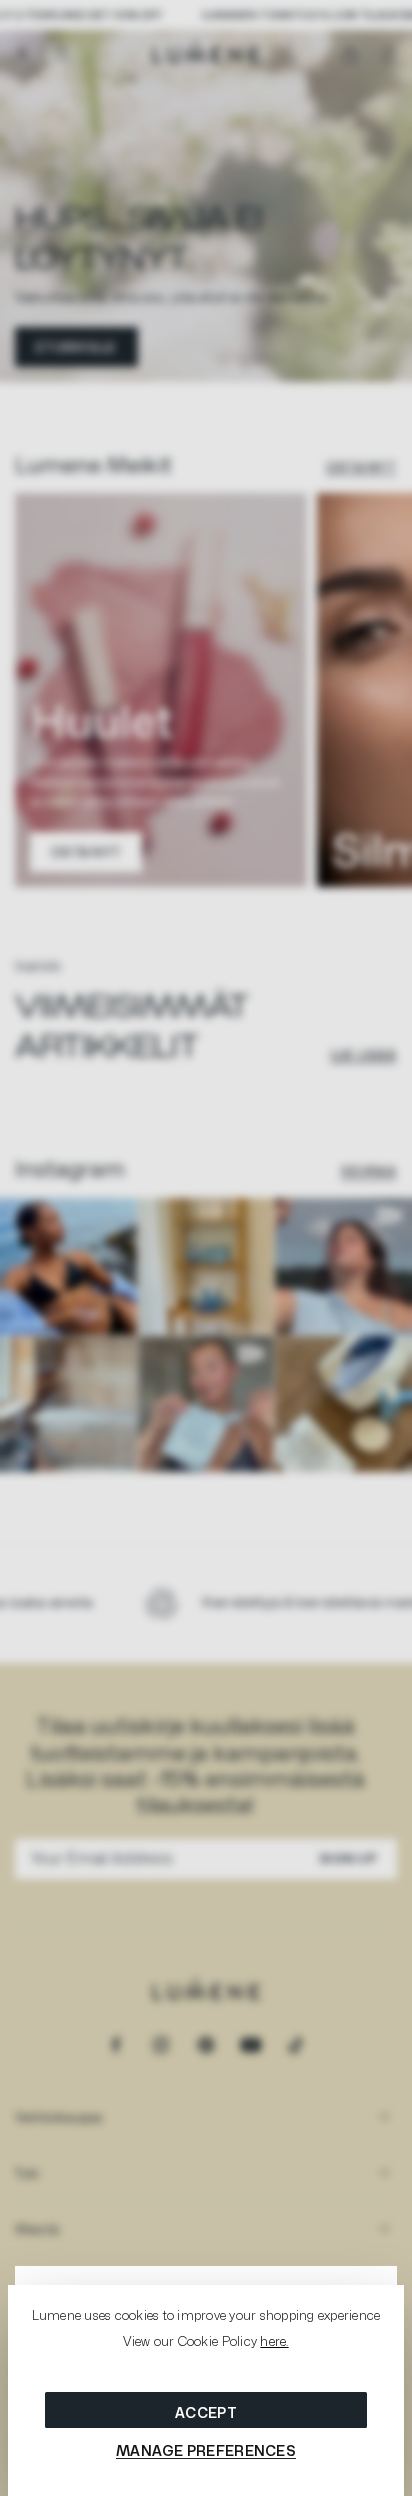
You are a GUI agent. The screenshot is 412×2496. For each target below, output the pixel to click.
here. (274, 2341)
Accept (206, 2412)
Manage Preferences (206, 2450)
